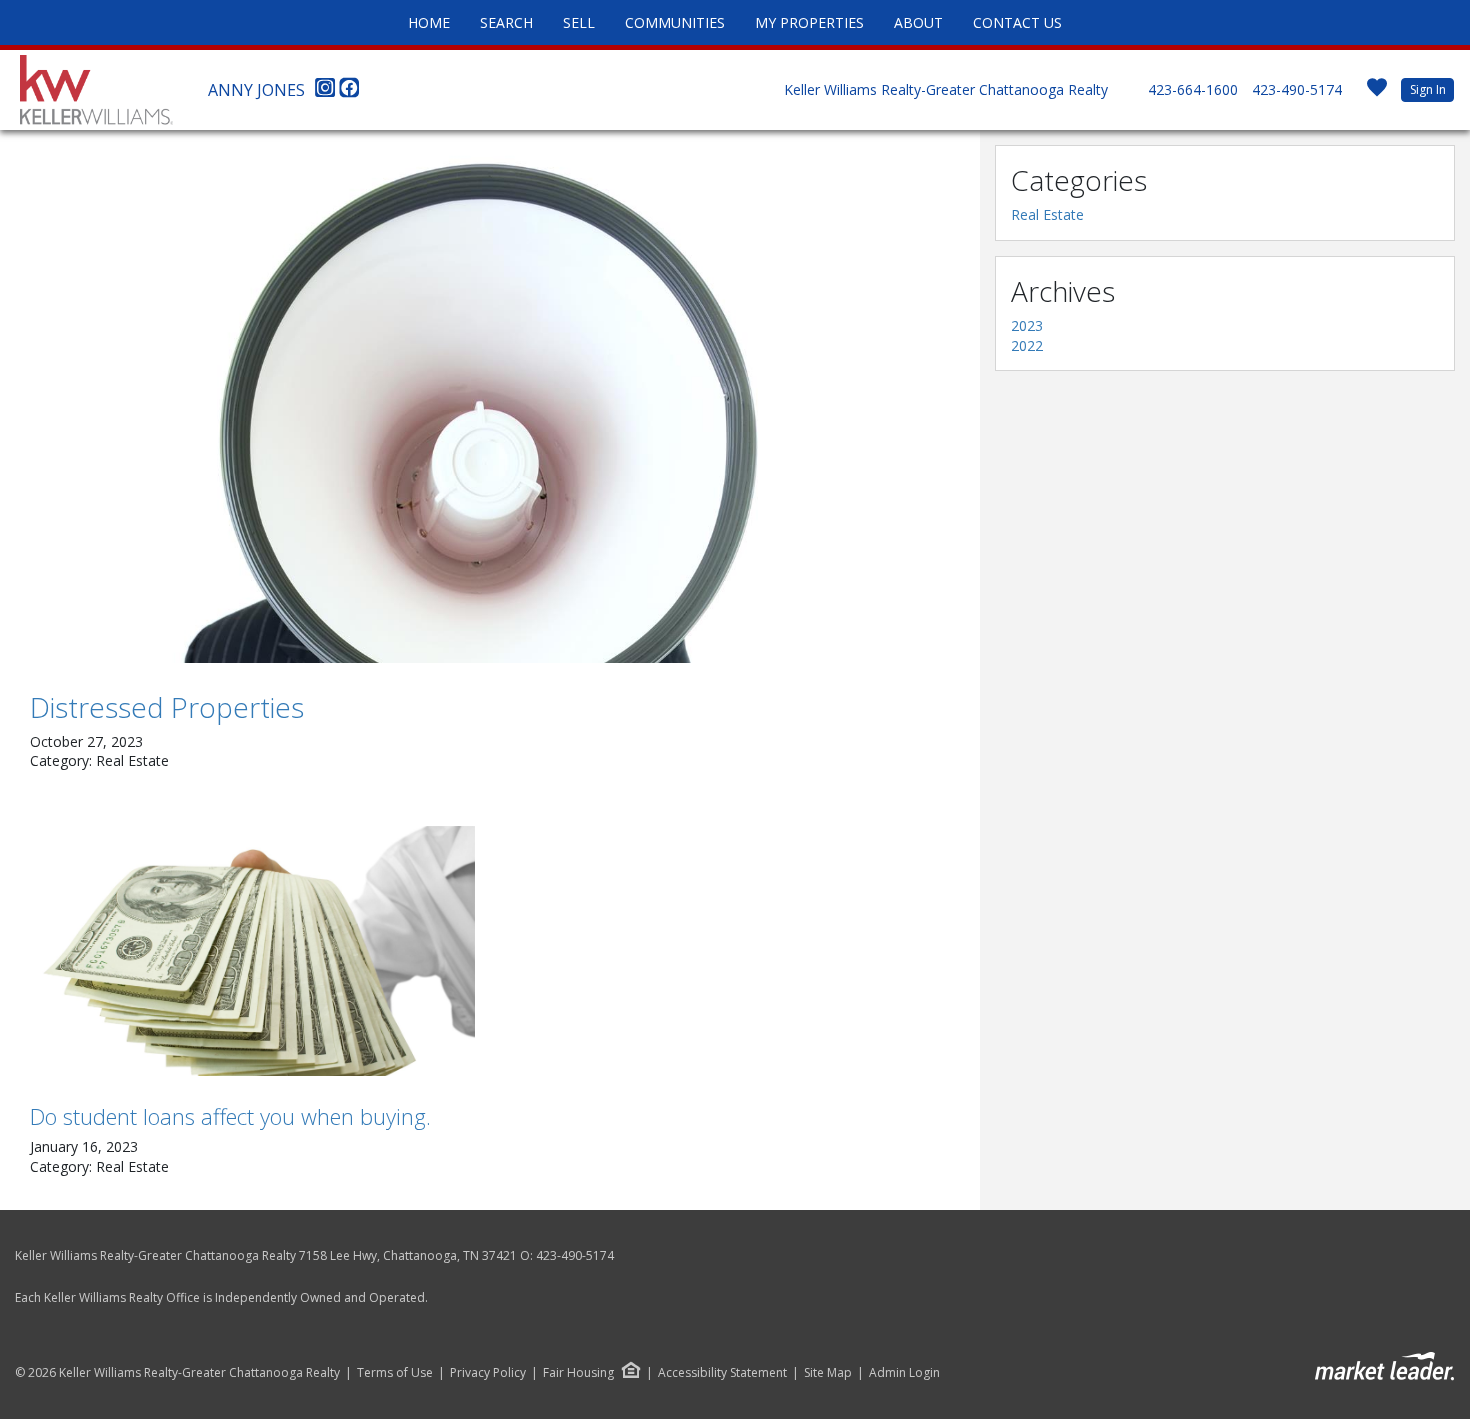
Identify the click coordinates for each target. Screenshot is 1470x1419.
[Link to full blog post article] (490, 404)
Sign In (1428, 89)
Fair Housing (578, 1372)
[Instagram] (327, 93)
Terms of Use (395, 1373)
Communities (675, 22)
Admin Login (904, 1373)
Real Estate (1047, 214)
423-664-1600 (1193, 89)
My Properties (809, 22)
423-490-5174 (1297, 89)
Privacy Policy (488, 1373)
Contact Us (1017, 22)
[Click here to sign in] (1377, 93)
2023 (1027, 325)
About (918, 22)
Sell (579, 22)
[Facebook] (349, 93)
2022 (1027, 345)
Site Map (828, 1373)
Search (506, 22)
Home (429, 22)
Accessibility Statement (722, 1373)
